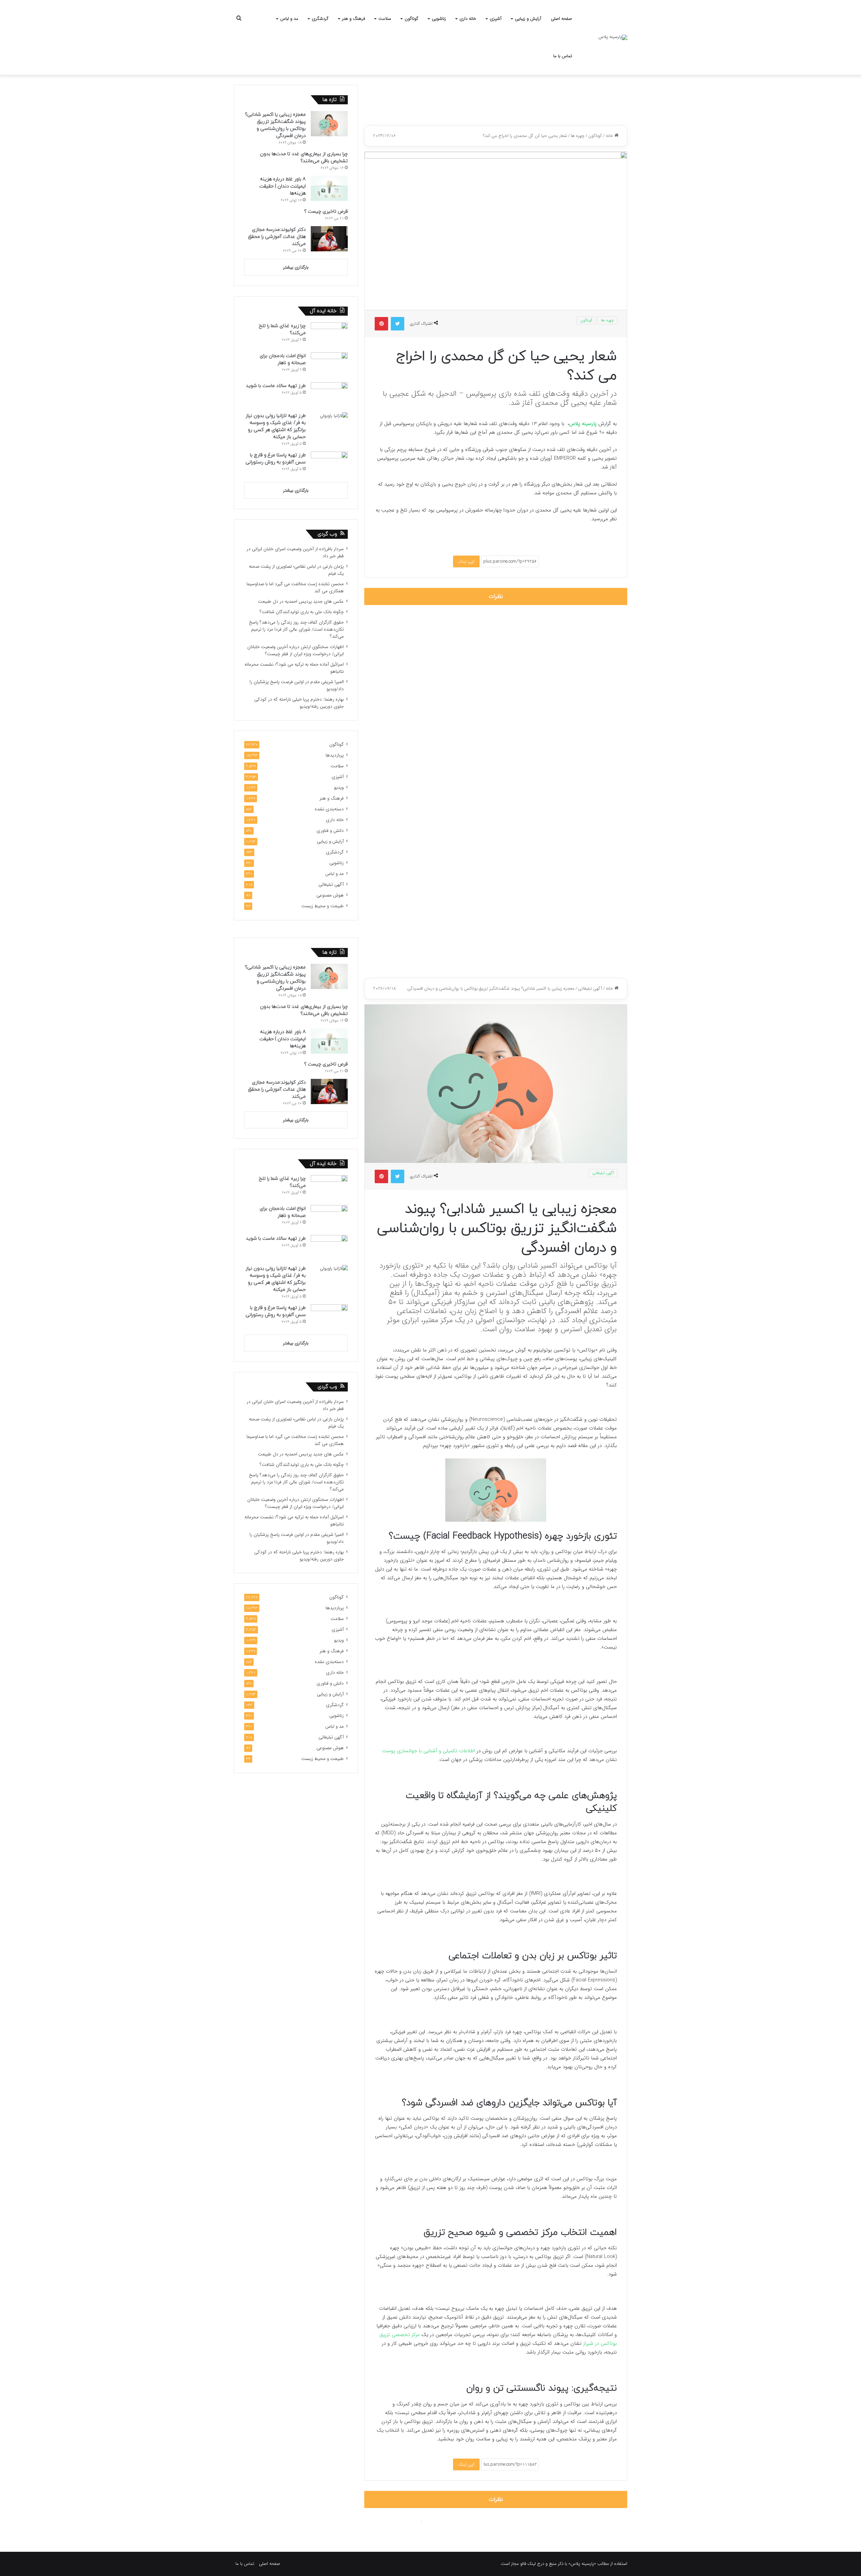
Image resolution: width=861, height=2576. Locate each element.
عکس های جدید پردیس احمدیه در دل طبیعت (301, 602)
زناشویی (439, 19)
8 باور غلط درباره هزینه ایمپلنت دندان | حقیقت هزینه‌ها (283, 186)
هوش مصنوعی (330, 895)
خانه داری (468, 19)
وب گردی (327, 534)
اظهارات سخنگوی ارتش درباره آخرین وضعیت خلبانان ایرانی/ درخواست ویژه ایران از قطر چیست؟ (295, 650)
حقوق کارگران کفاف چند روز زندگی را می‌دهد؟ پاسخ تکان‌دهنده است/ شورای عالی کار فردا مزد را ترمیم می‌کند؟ (296, 629)
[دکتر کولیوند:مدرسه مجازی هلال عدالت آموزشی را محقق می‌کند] (329, 239)
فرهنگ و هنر (353, 19)
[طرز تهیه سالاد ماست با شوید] (329, 395)
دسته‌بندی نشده (329, 809)
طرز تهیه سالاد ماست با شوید (276, 386)
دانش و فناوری (330, 831)
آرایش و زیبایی (528, 19)
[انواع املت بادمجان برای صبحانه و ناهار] (329, 365)
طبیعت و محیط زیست (323, 906)
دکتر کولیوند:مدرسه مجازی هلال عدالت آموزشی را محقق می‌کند (277, 237)
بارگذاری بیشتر (296, 267)
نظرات (496, 596)
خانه (610, 136)
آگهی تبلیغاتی (331, 885)
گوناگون (411, 19)
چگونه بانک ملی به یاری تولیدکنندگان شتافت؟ (302, 612)
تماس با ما (563, 56)
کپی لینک (466, 561)
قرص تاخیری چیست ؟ (326, 211)
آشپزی (496, 19)
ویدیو (339, 788)
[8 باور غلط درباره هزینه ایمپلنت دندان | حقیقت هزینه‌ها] (329, 188)
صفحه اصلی (561, 19)
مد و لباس (289, 19)
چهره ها (578, 136)
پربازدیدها (335, 755)
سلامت (385, 19)
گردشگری (320, 19)
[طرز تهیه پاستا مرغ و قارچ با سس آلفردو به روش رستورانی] (329, 464)
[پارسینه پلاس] (613, 37)
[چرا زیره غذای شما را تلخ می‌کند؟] (329, 335)
